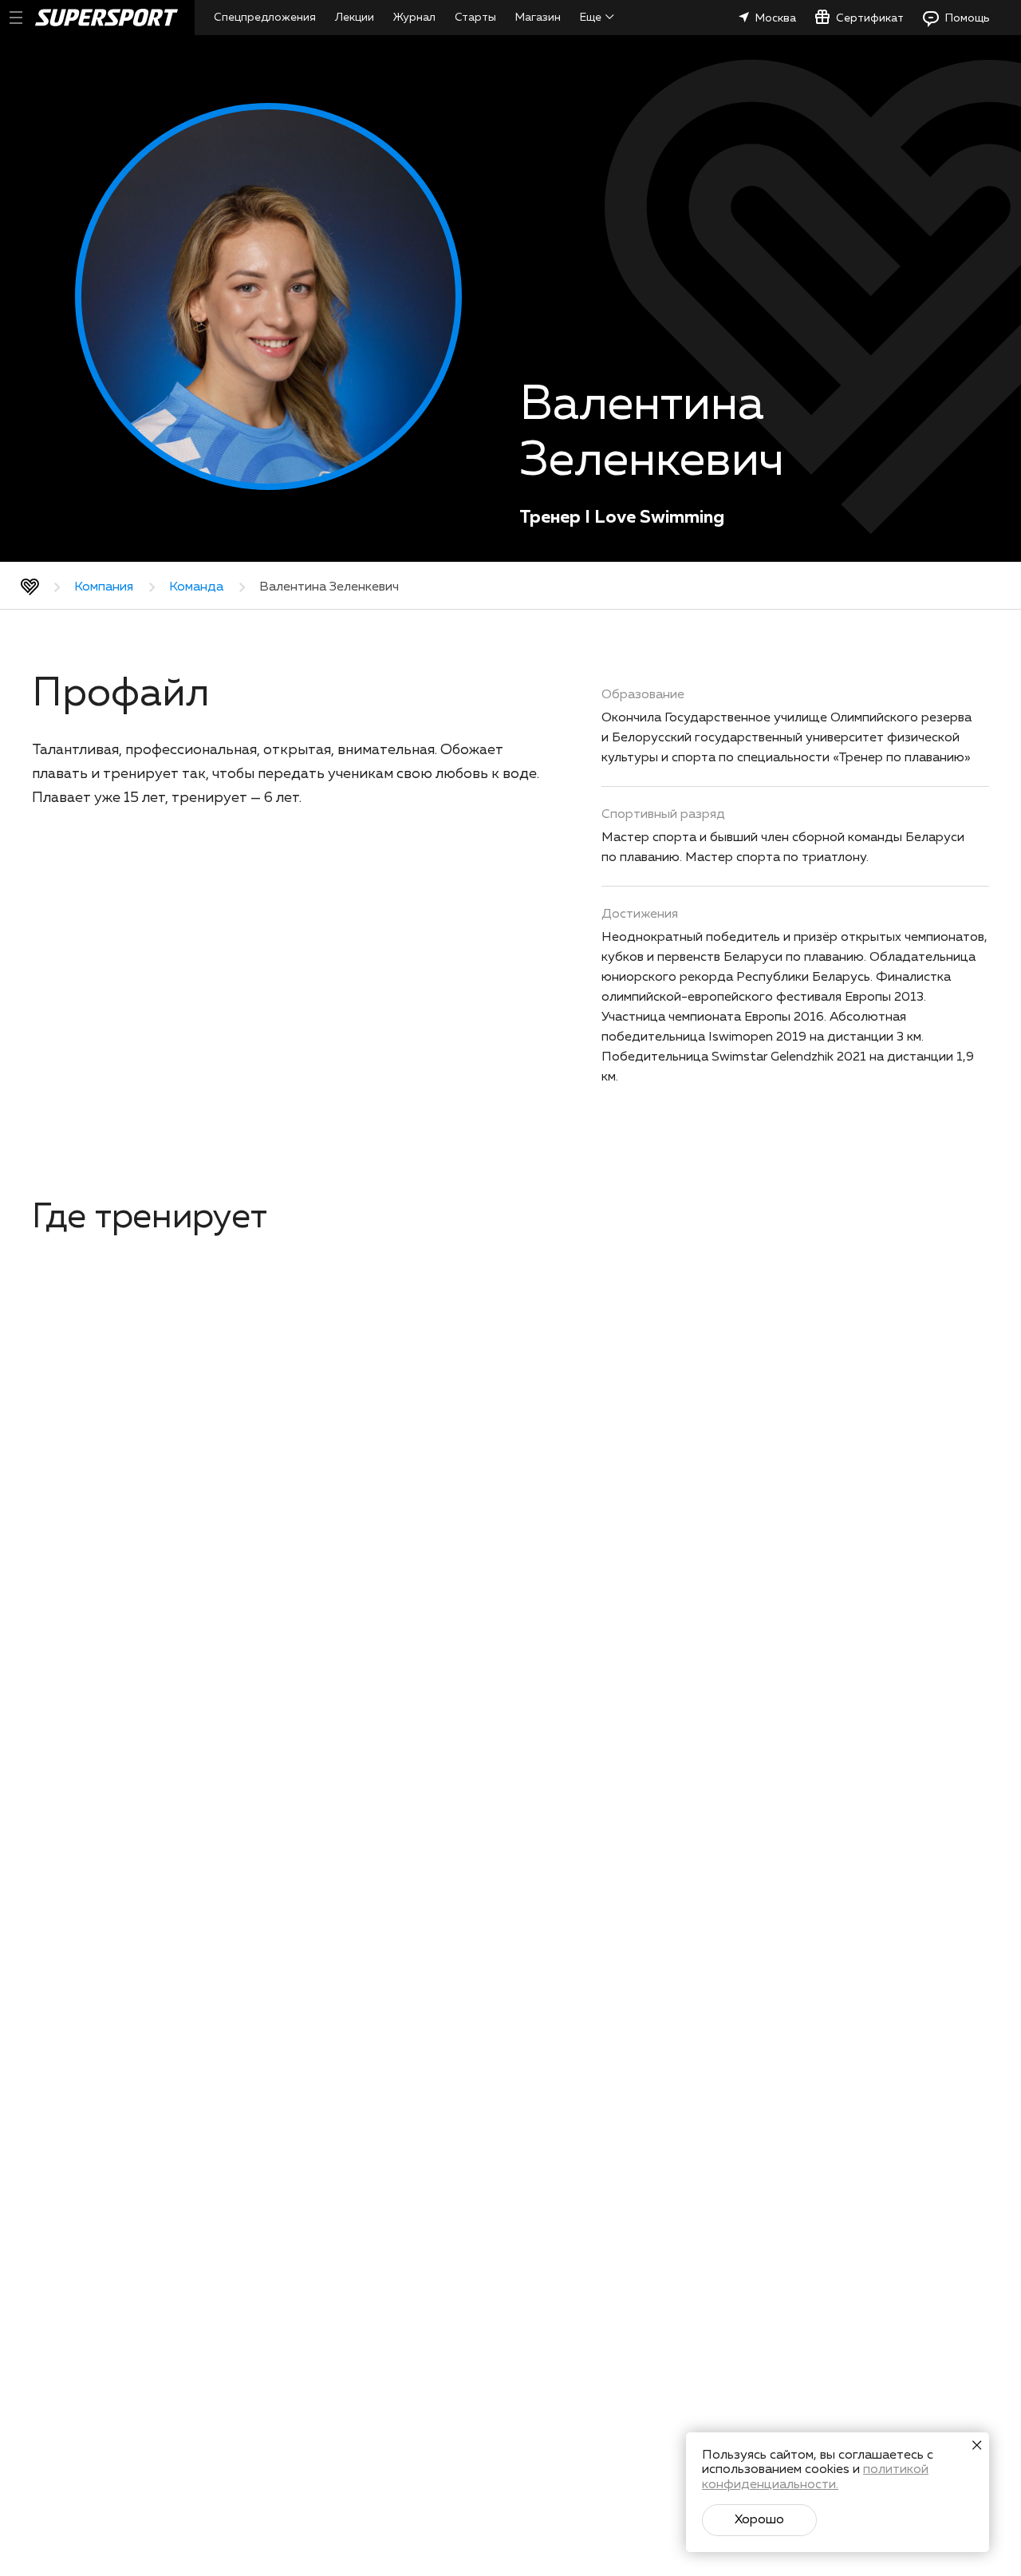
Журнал (414, 18)
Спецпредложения (265, 18)
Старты (475, 18)
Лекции (355, 18)
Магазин (538, 18)
